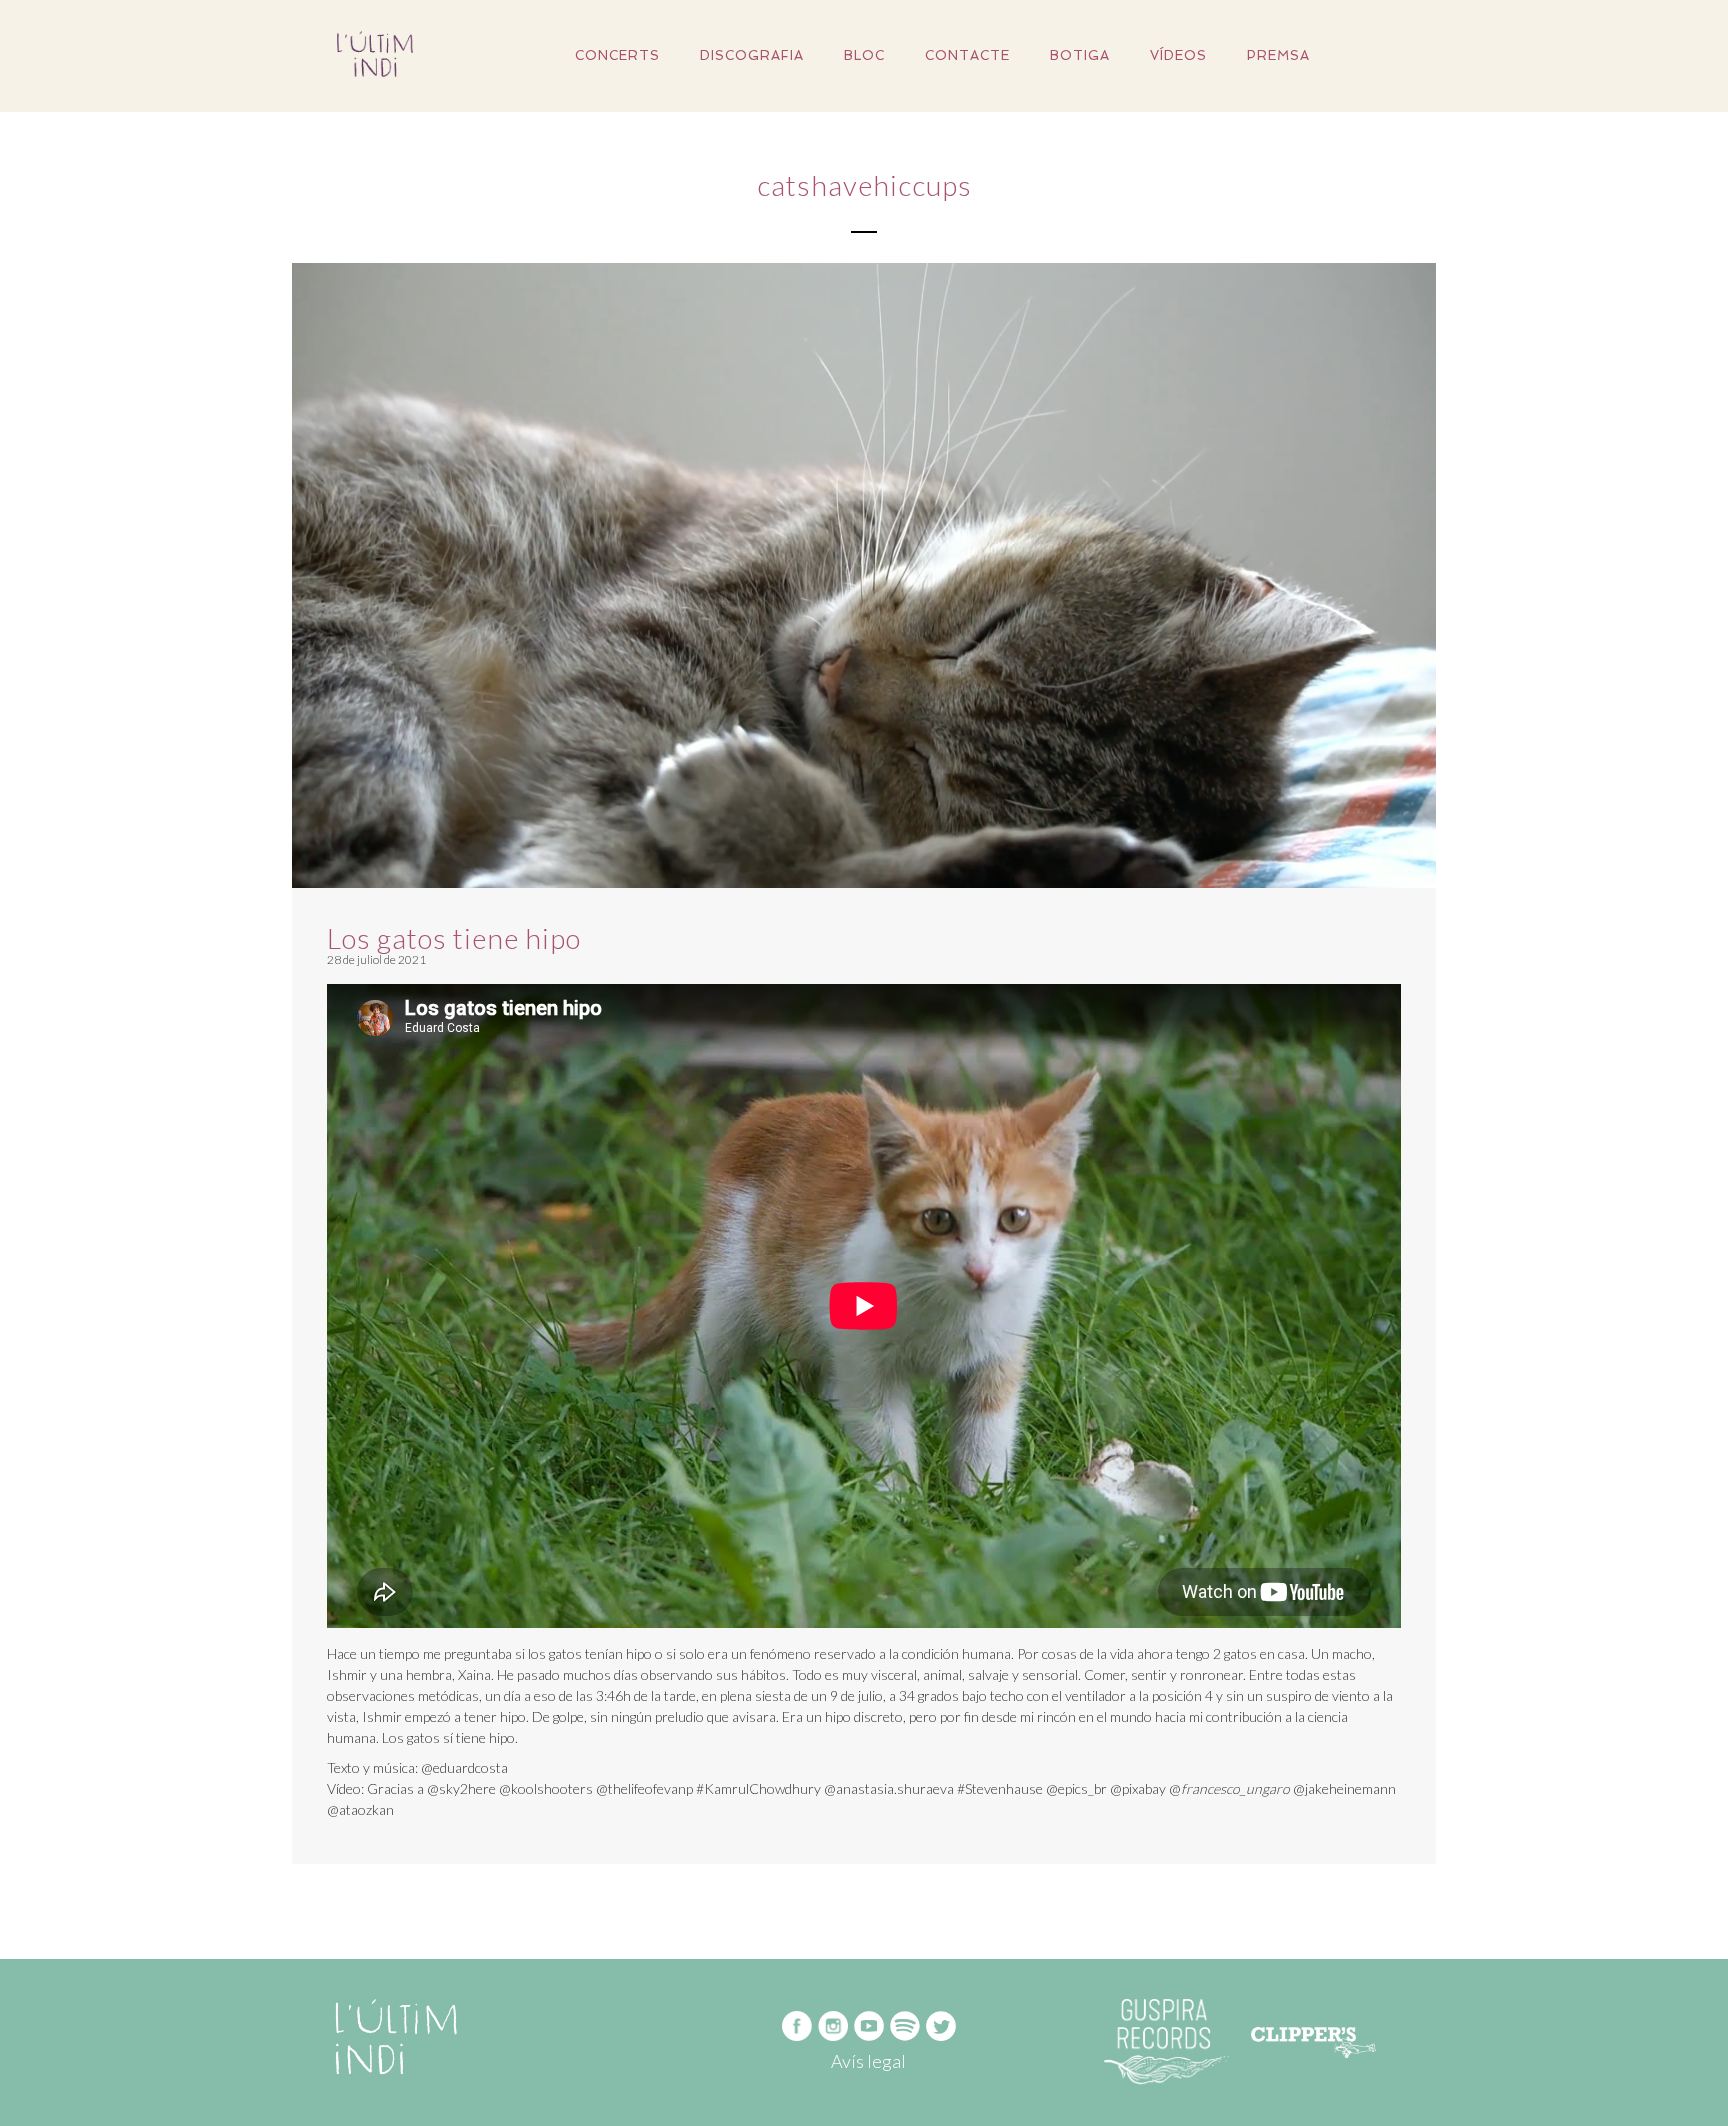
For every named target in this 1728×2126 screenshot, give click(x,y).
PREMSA (1278, 55)
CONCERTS (617, 55)
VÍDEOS (1178, 55)
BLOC (864, 55)
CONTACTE (967, 55)
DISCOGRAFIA (752, 55)
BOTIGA (1080, 55)
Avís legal (868, 2061)
